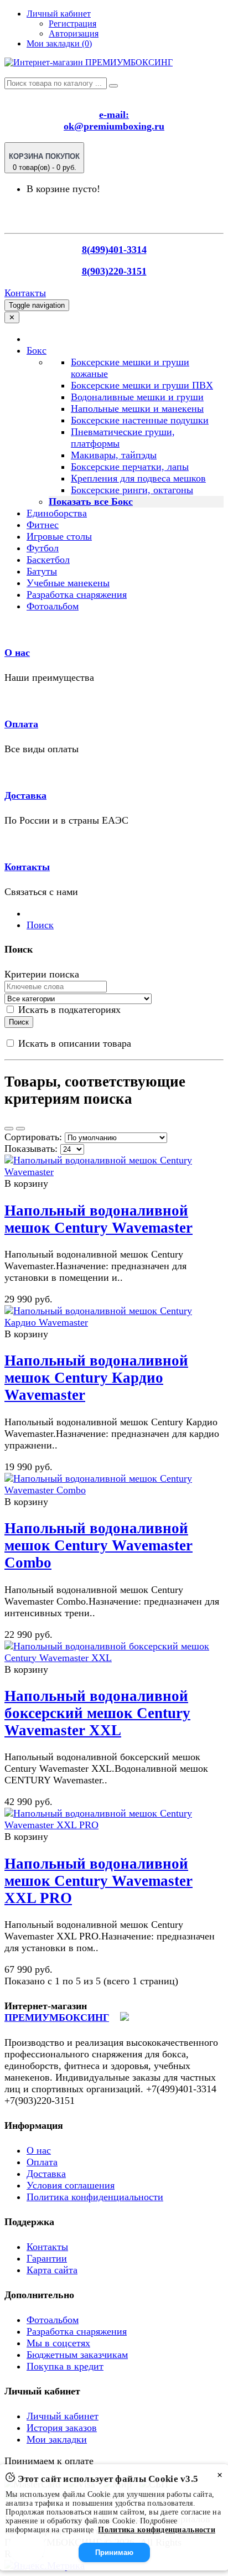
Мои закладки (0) (59, 43)
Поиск (40, 925)
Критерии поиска (42, 974)
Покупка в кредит (65, 2366)
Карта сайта (52, 2270)
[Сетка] (20, 1129)
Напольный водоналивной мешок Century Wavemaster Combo (99, 1545)
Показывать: (31, 1149)
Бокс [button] (37, 350)
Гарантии (47, 2258)
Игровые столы (59, 536)
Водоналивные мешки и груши (137, 397)
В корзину (26, 1183)
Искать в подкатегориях (68, 1010)
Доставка (25, 795)
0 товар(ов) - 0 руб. (44, 162)
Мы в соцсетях (58, 2343)
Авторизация (74, 33)
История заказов (62, 2428)
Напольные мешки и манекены (137, 408)
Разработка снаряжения (77, 594)
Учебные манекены (68, 583)
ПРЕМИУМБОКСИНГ (57, 2018)
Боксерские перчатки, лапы (130, 467)
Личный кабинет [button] (59, 14)
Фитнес (43, 525)
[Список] (9, 1129)
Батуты (42, 571)
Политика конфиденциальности (95, 2197)
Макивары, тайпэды (114, 455)
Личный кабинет (63, 2416)
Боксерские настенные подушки (140, 420)
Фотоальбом (53, 606)
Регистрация (72, 24)
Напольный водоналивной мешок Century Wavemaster (99, 1219)
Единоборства (57, 513)
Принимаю (114, 2552)
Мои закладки (57, 2439)
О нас (17, 653)
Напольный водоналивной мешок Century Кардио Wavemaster (96, 1378)
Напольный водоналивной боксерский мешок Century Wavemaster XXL (97, 1713)
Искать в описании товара (73, 1043)
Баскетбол (48, 560)
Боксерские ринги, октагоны (132, 490)
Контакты (25, 293)
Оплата (21, 724)
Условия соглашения (71, 2185)
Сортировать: (33, 1137)
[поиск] (113, 86)
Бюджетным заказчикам (77, 2355)
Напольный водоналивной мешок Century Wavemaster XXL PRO (99, 1881)
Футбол (43, 548)
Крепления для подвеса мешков (138, 478)
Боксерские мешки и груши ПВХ (142, 385)
